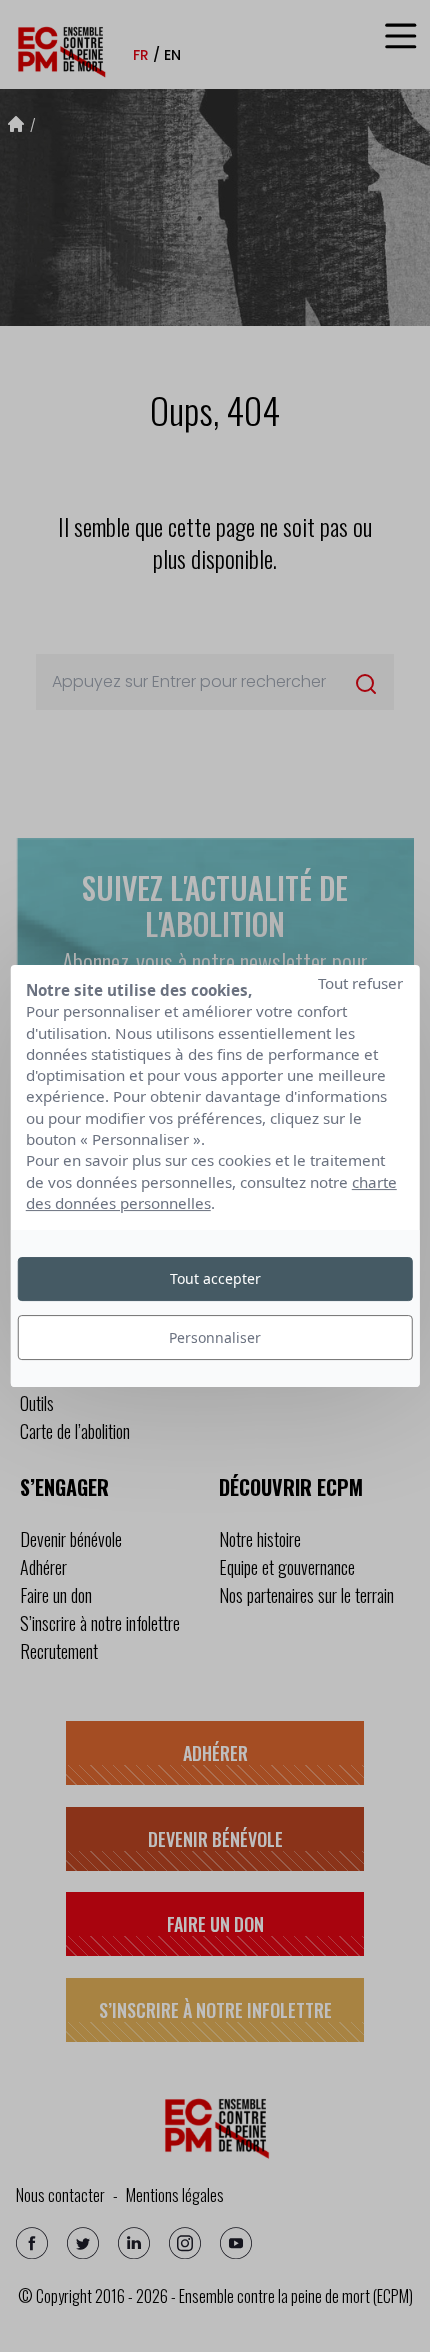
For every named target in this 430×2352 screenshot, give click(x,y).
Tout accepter (215, 1278)
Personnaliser (215, 1337)
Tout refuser (360, 983)
